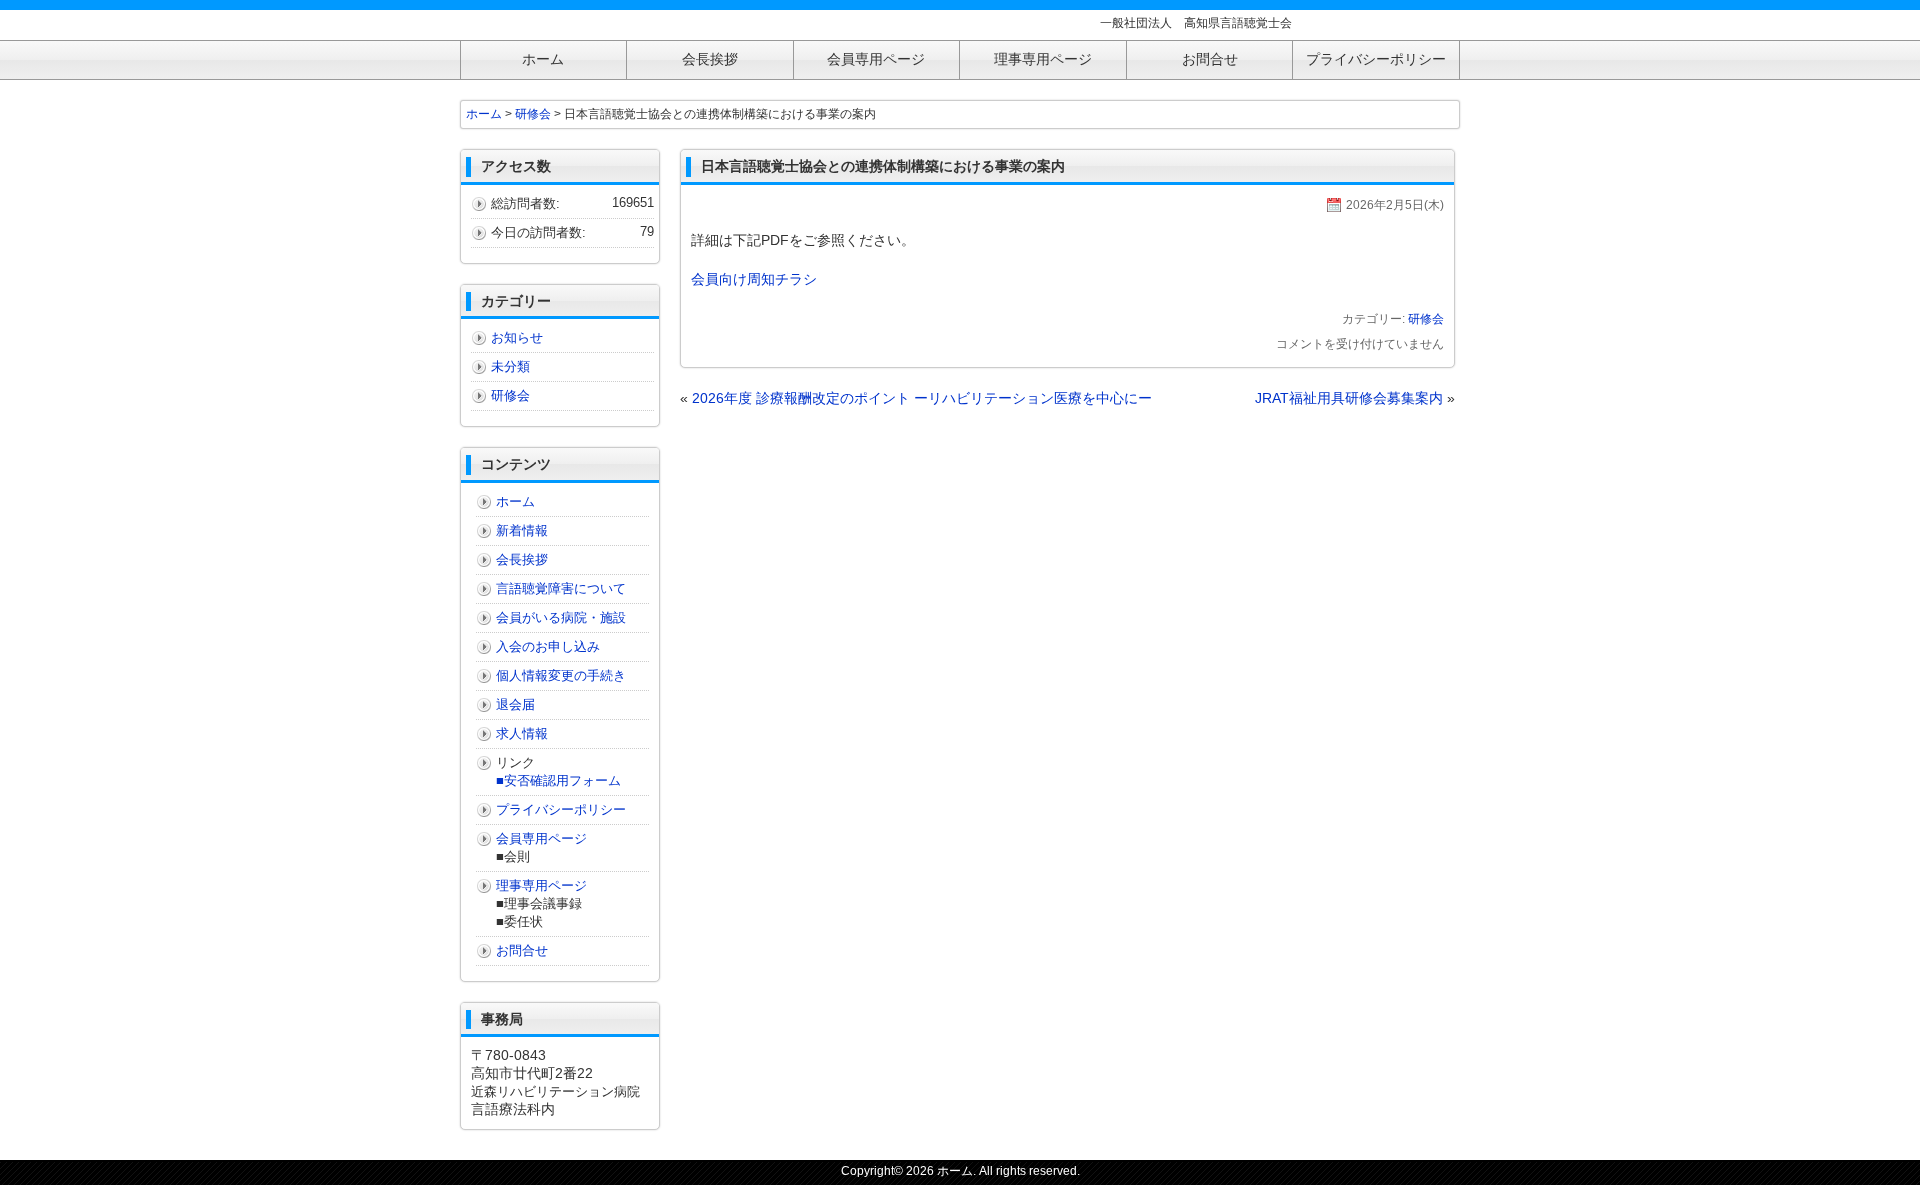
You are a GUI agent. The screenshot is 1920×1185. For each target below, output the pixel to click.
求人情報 (522, 733)
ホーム (484, 114)
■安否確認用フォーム (558, 780)
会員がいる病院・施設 (561, 617)
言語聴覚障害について (561, 588)
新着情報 (522, 530)
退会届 (515, 704)
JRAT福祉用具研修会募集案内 (1349, 398)
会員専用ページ (541, 838)
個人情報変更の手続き (561, 675)
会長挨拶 (522, 559)
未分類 (510, 366)
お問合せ (522, 950)
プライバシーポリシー (561, 809)
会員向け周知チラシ (754, 279)
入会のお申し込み (548, 646)
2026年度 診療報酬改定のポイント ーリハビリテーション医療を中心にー (922, 398)
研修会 (1426, 319)
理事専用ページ (541, 885)
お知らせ (517, 337)
